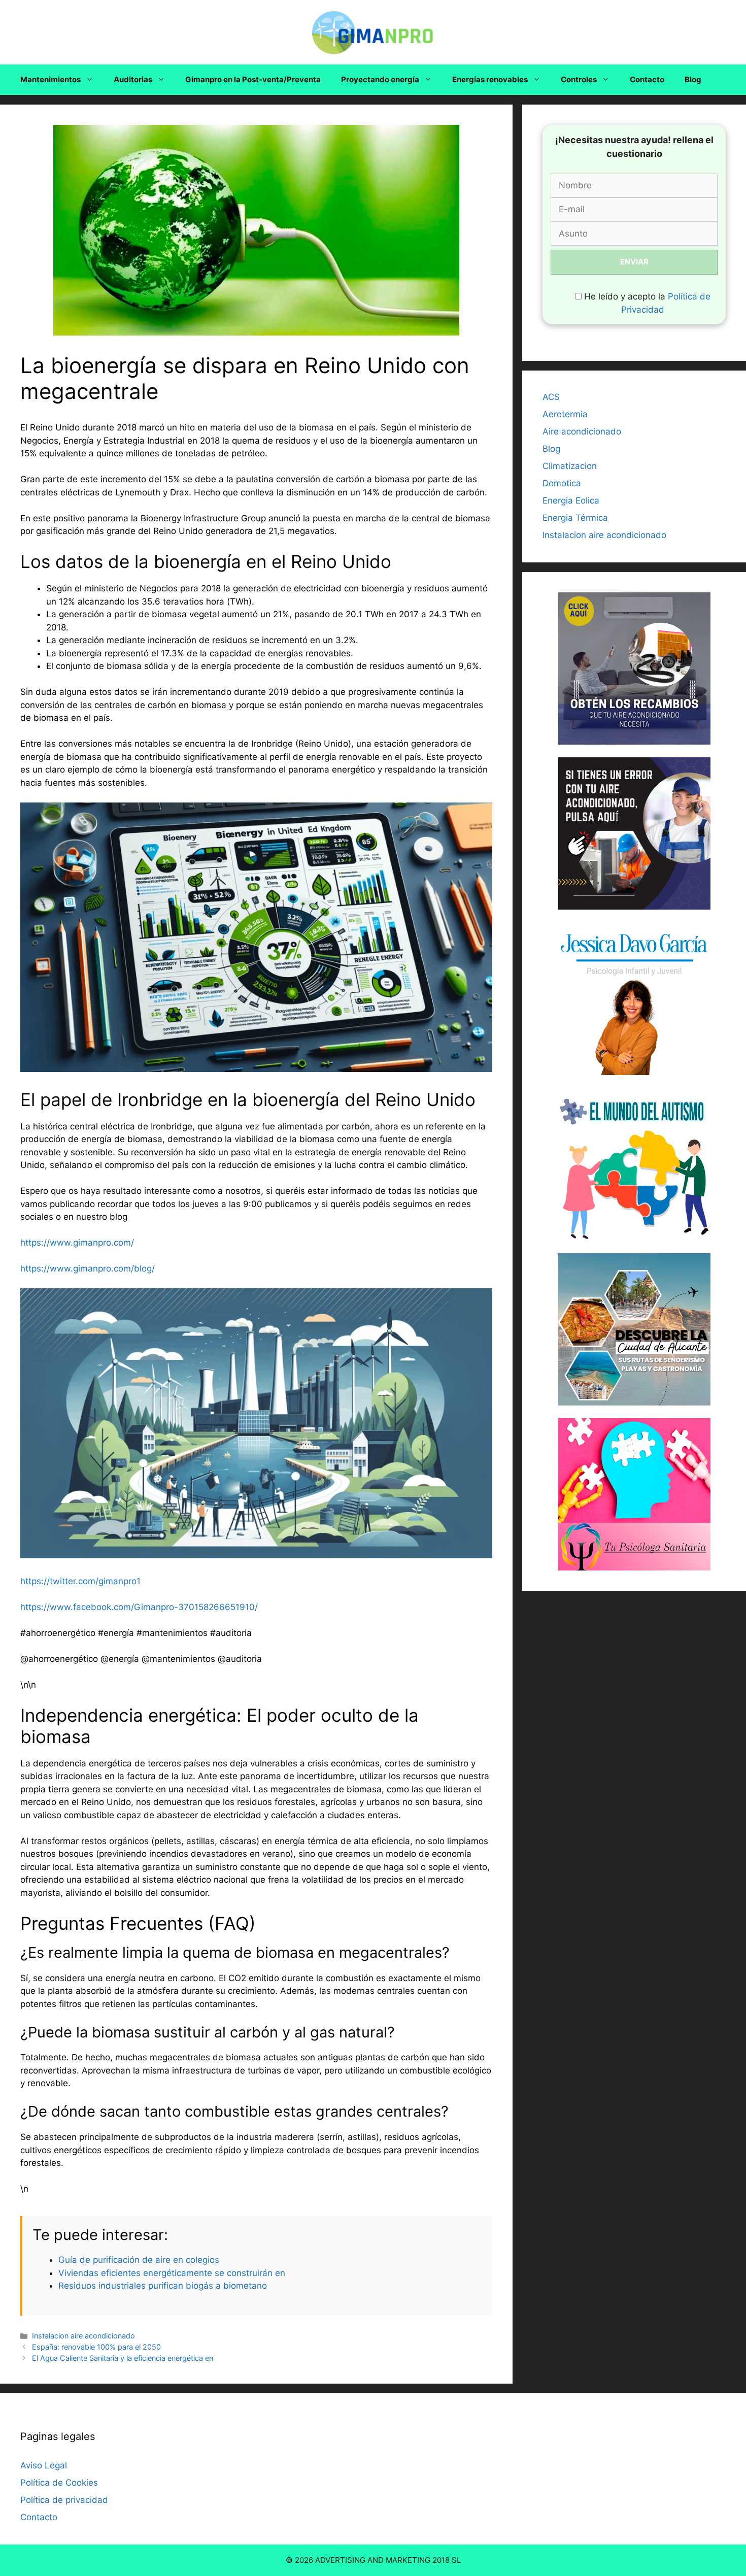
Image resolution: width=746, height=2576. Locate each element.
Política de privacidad (64, 2500)
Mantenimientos (50, 79)
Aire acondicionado (582, 431)
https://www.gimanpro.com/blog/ (88, 1268)
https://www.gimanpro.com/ (77, 1243)
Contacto (647, 79)
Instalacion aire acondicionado (83, 2336)
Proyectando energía (380, 79)
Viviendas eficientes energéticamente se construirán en (172, 2273)
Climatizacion (570, 466)
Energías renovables (490, 79)
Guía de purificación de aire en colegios (139, 2260)
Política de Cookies (59, 2483)
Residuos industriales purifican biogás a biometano (163, 2286)
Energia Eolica (571, 500)
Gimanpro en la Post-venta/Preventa (253, 79)
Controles (579, 79)
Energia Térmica (575, 518)
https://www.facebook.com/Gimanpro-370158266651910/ (139, 1607)
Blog (693, 79)
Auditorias (133, 79)
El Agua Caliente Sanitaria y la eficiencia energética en (123, 2358)
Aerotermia (565, 414)
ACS (551, 397)
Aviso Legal (44, 2465)
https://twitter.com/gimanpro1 (80, 1581)
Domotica (562, 483)
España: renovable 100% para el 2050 (96, 2347)
